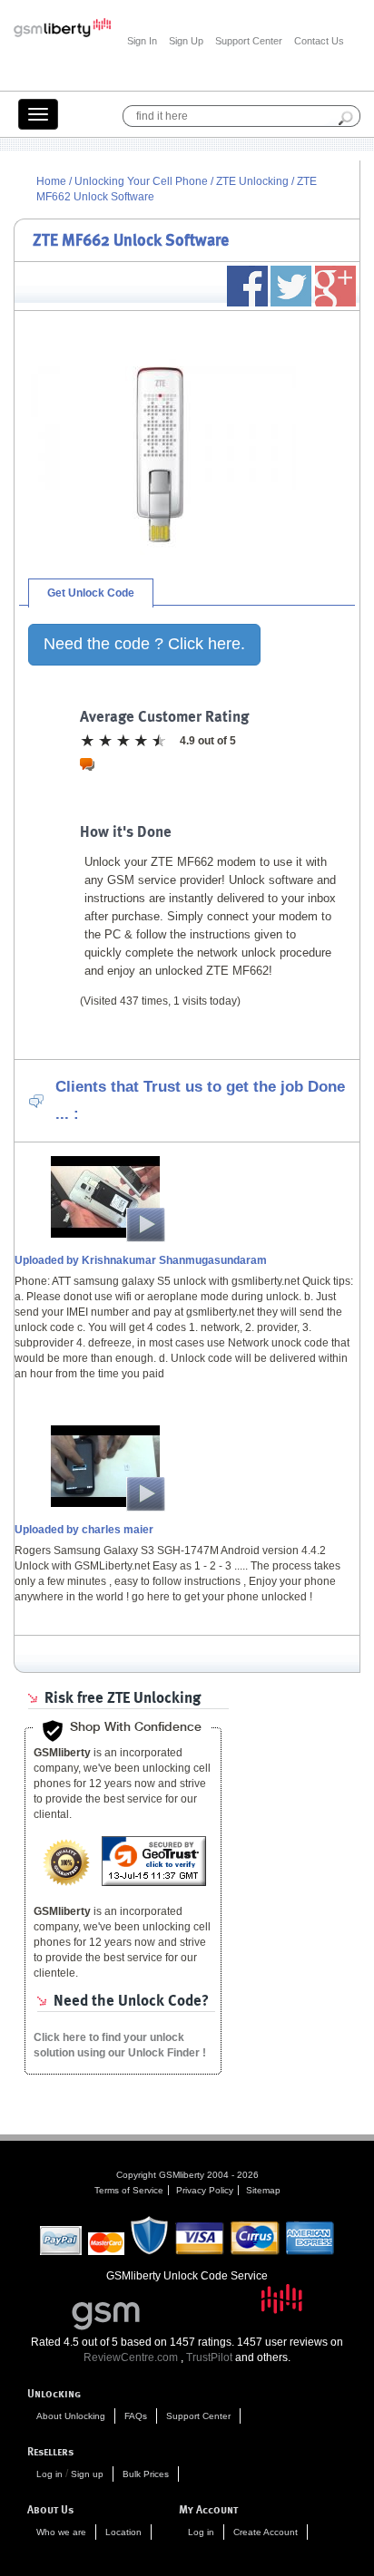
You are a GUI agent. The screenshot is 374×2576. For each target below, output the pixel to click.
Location (123, 2532)
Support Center (249, 41)
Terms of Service (129, 2190)
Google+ (335, 286)
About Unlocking (71, 2416)
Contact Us (319, 41)
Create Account (266, 2532)
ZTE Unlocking (254, 181)
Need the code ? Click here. (144, 644)
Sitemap (263, 2190)
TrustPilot (209, 2357)
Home (51, 181)
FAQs (136, 2416)
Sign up (87, 2474)
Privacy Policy (205, 2190)
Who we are (61, 2532)
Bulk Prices (146, 2474)
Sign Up (186, 41)
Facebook (247, 286)
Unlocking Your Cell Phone (141, 181)
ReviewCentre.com (131, 2357)
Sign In (142, 41)
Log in (49, 2474)
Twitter (291, 286)
